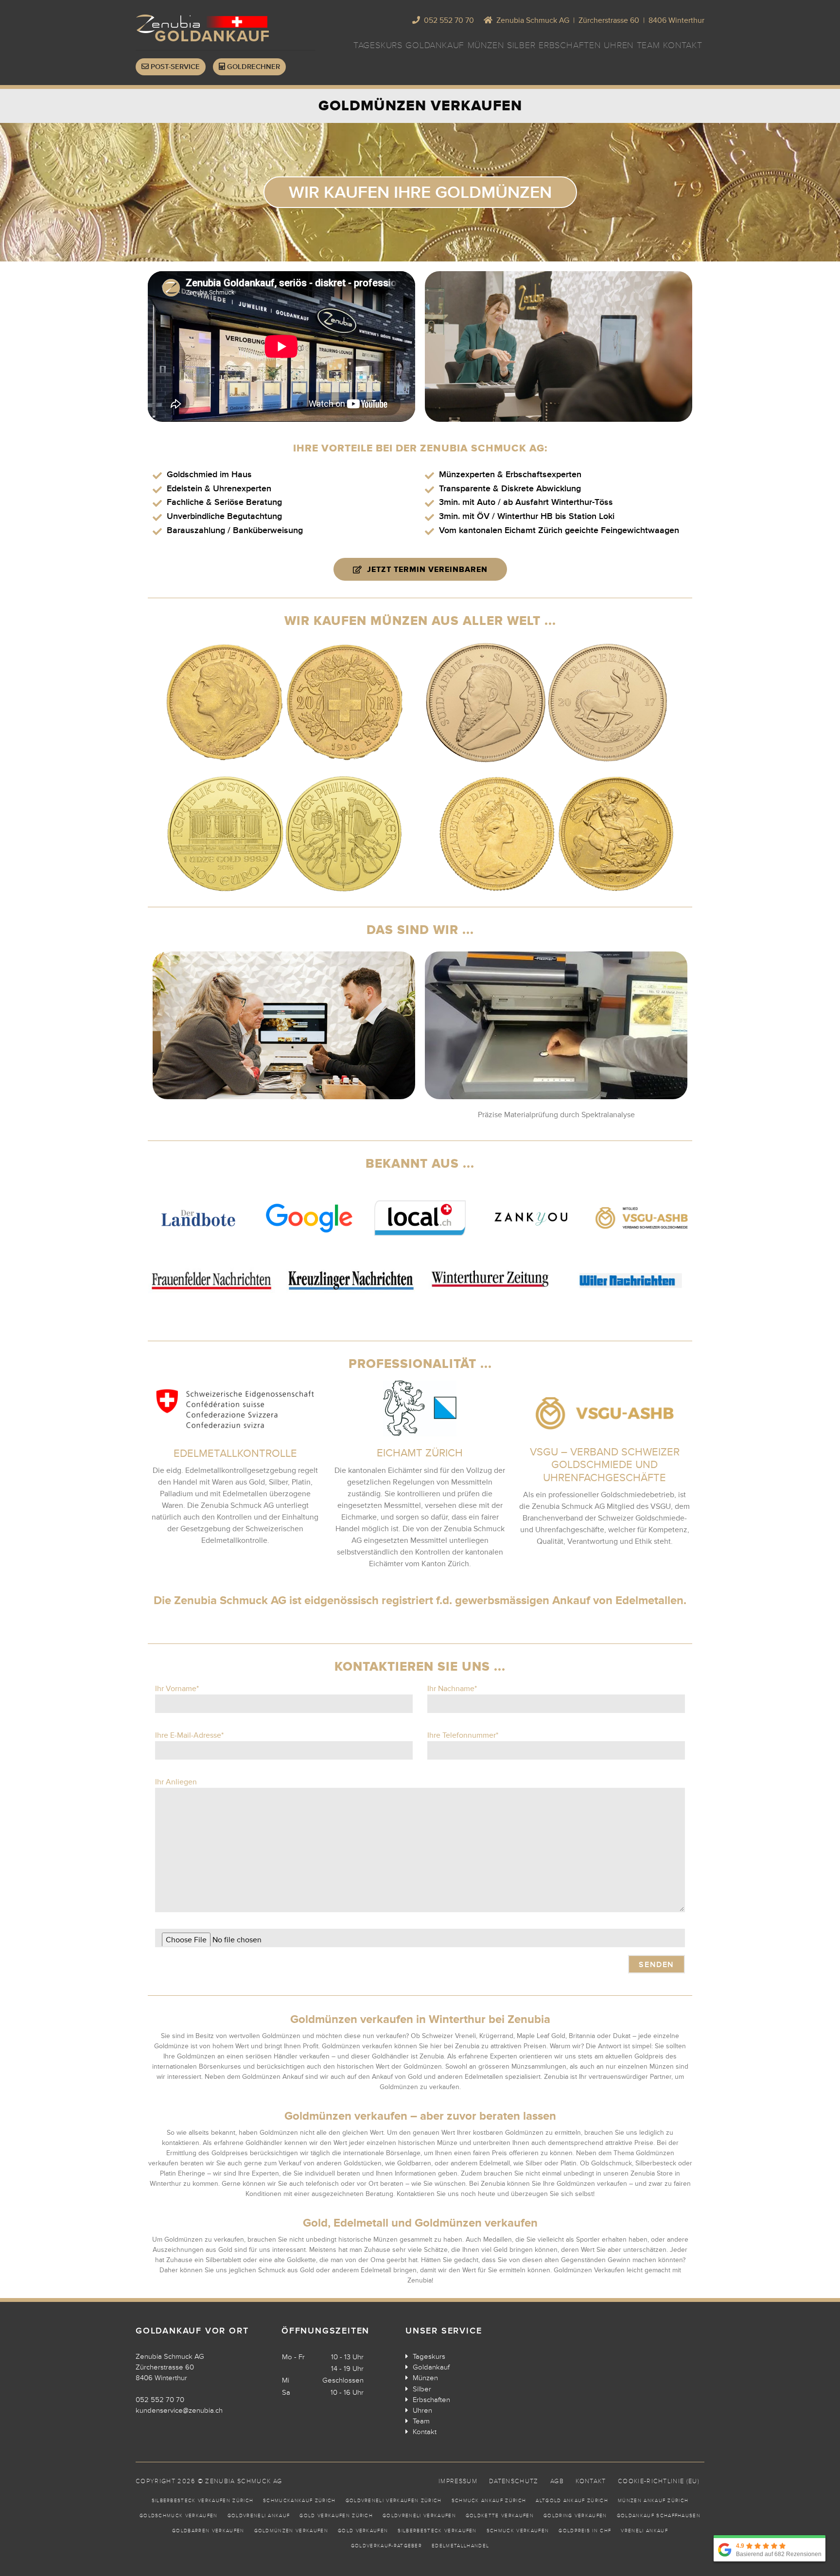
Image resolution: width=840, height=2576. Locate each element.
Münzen (486, 45)
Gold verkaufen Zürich (336, 2516)
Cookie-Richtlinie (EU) (659, 2481)
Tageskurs (378, 45)
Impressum (458, 2481)
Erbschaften (570, 45)
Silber (521, 45)
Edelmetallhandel (460, 2546)
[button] (420, 192)
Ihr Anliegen (176, 1782)
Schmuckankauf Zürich (299, 2501)
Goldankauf (435, 45)
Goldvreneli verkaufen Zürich (394, 2501)
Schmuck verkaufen (518, 2531)
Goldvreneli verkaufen (419, 2516)
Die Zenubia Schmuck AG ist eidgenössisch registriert (293, 1600)
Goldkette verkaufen (500, 2516)
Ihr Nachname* (452, 1689)
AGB (557, 2481)
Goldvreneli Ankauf (259, 2516)
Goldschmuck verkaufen (179, 2516)
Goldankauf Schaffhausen (659, 2516)
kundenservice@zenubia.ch (179, 2410)
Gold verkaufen (363, 2531)
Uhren (619, 45)
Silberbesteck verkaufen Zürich (203, 2501)
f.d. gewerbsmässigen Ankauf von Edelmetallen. (560, 1600)
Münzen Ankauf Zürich (653, 2501)
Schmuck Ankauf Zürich (489, 2501)
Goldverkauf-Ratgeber (386, 2546)
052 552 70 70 (160, 2400)
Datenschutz (514, 2481)
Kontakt (683, 45)
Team (648, 45)
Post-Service (174, 67)
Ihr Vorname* (177, 1689)
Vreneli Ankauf (644, 2531)
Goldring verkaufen (575, 2516)
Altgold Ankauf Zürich (572, 2501)
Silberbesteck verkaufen (437, 2531)
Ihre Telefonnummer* (463, 1735)
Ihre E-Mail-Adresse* (189, 1735)
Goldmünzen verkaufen (291, 2531)
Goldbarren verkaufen (208, 2531)
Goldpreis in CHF (585, 2531)
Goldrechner (253, 67)
